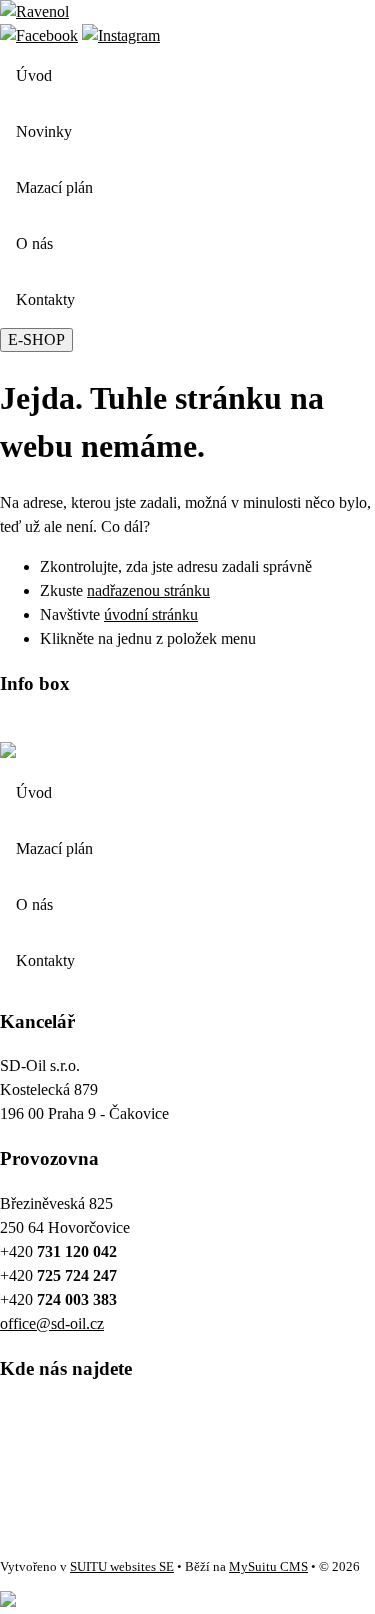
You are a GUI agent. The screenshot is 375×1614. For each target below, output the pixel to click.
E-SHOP (36, 339)
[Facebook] (39, 35)
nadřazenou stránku (148, 590)
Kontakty (45, 299)
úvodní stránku (151, 614)
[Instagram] (121, 35)
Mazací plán (54, 187)
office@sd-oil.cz (52, 1323)
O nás (34, 243)
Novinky (44, 131)
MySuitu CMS (268, 1567)
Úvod (34, 75)
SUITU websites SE (122, 1567)
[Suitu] (34, 11)
